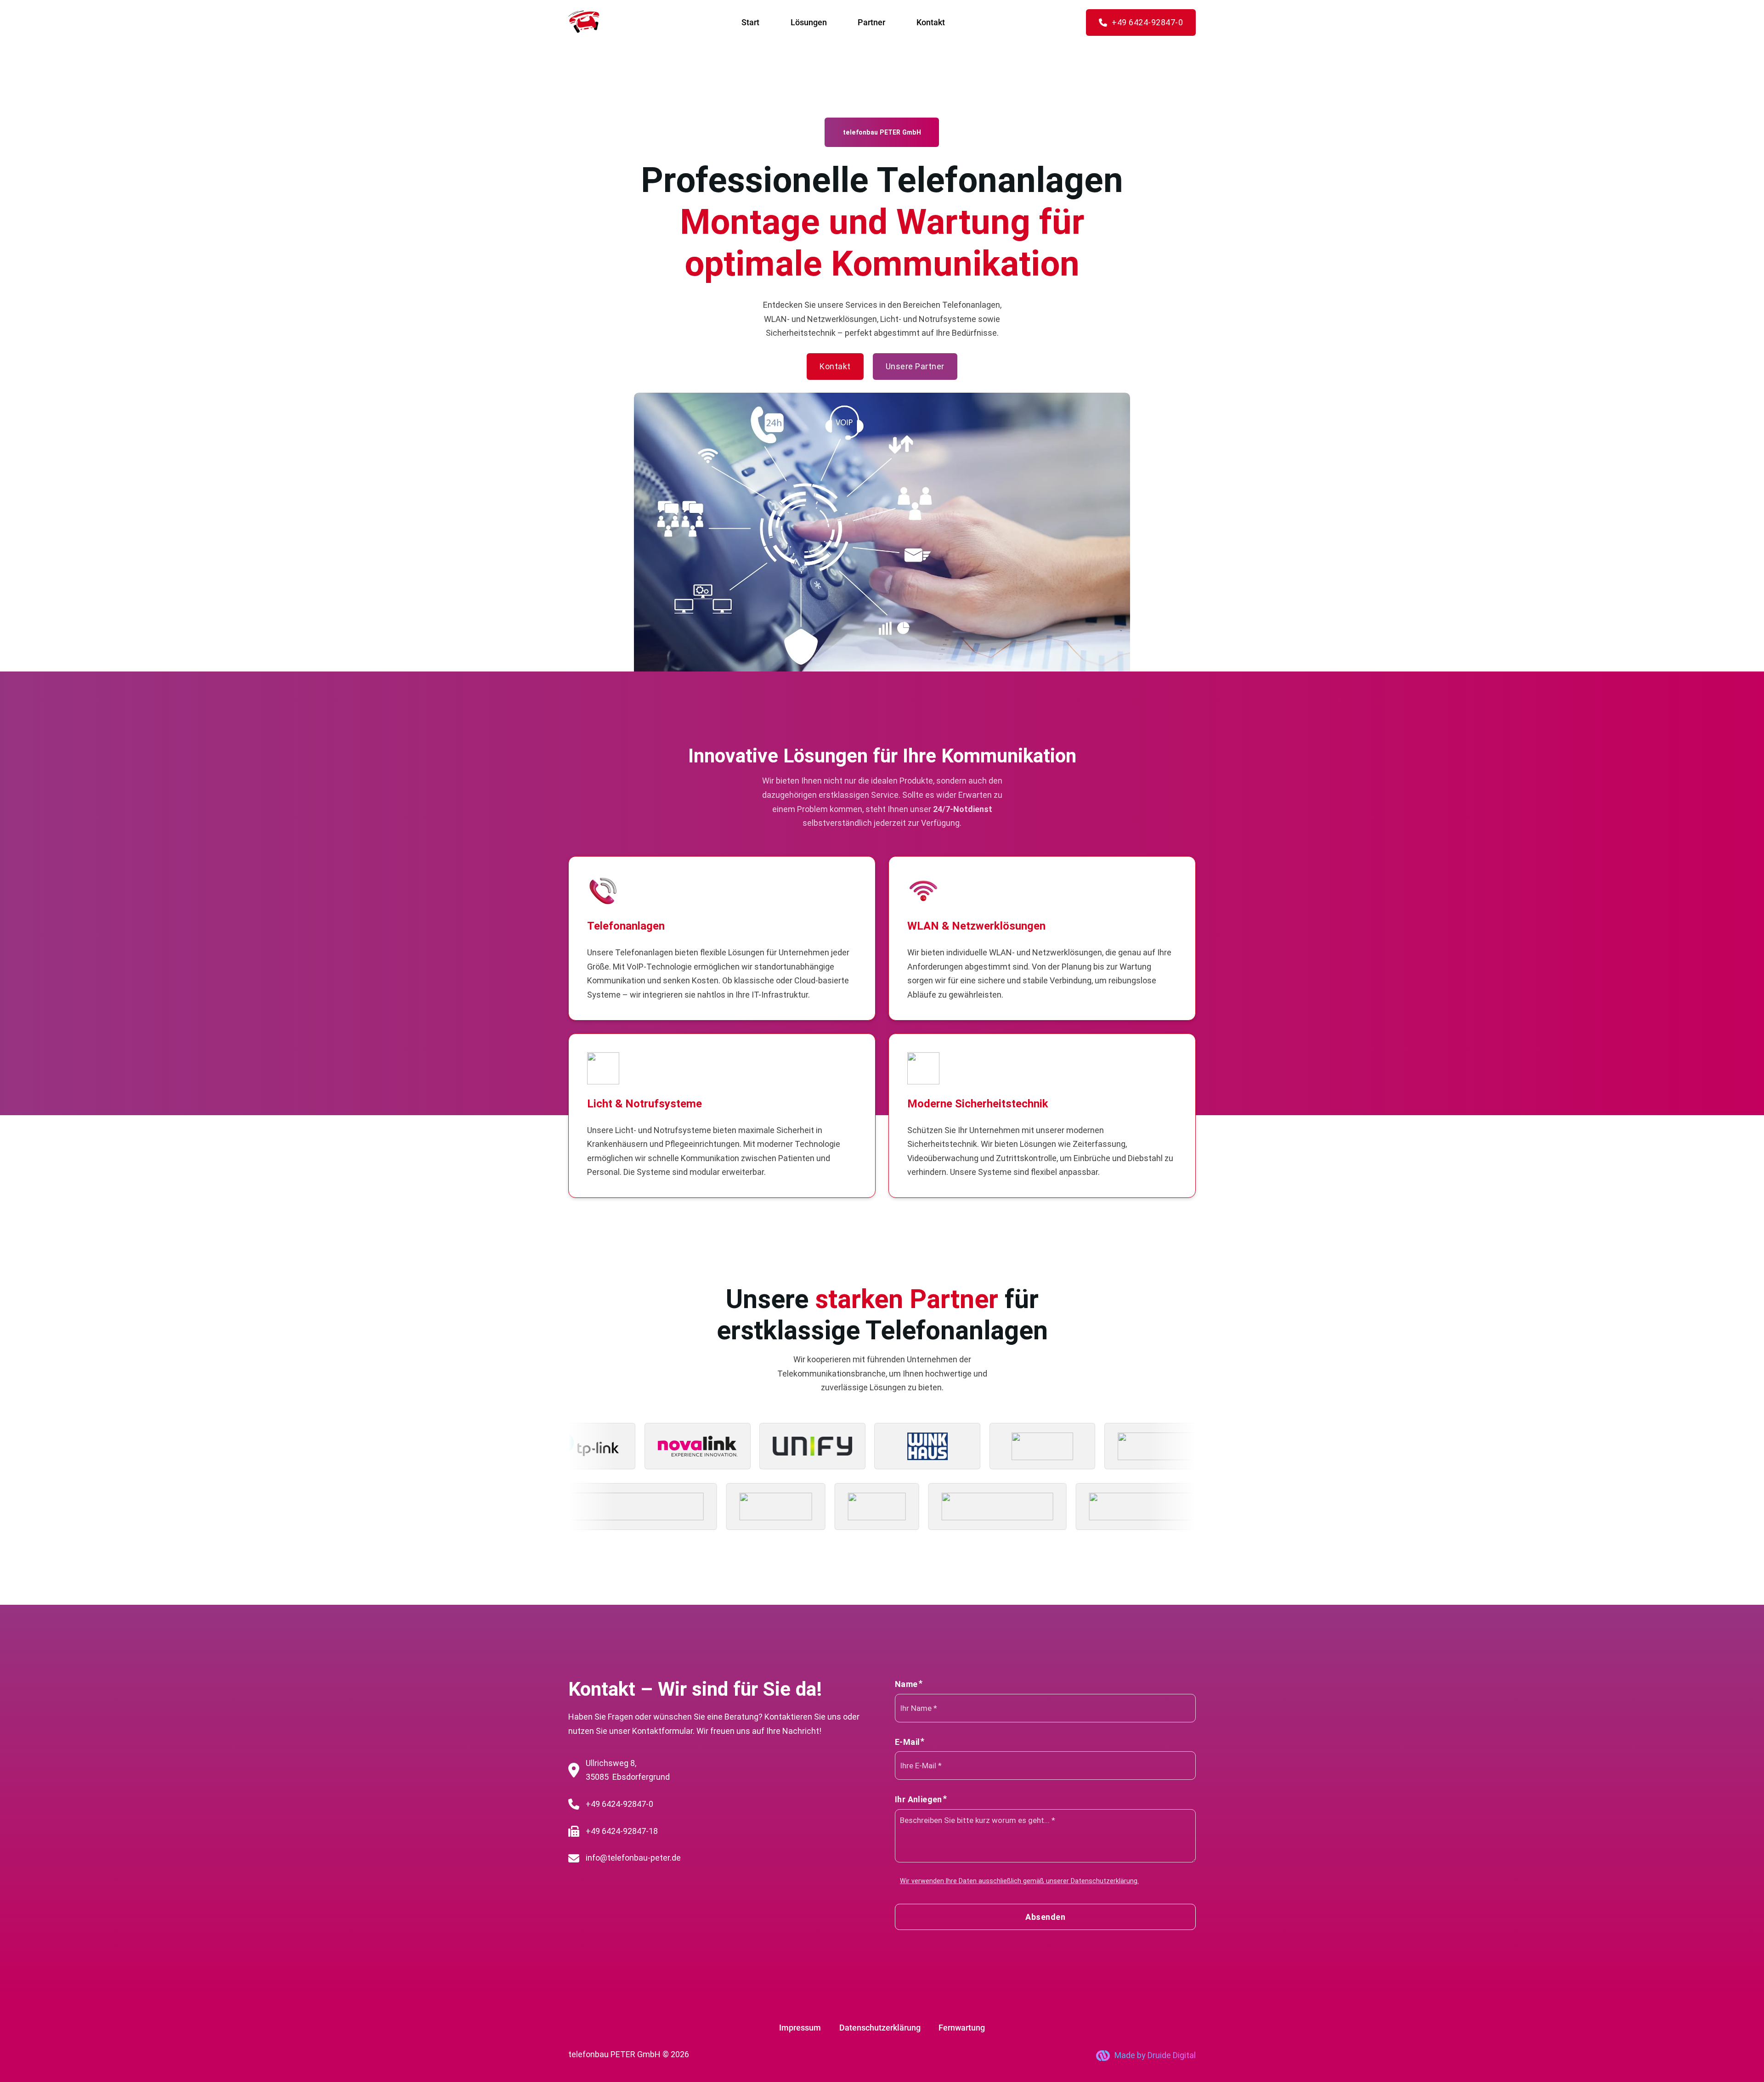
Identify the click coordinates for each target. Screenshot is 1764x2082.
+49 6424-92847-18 (622, 1831)
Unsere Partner (915, 366)
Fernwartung (962, 2028)
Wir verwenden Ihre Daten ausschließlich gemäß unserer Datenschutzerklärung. (1019, 1881)
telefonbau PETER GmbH (614, 2054)
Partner (871, 22)
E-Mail (907, 1742)
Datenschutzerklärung (880, 2028)
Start (750, 22)
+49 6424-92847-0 (1147, 22)
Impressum (800, 2028)
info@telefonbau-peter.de (633, 1858)
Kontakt (931, 22)
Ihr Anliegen (919, 1799)
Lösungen (809, 22)
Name (906, 1684)
